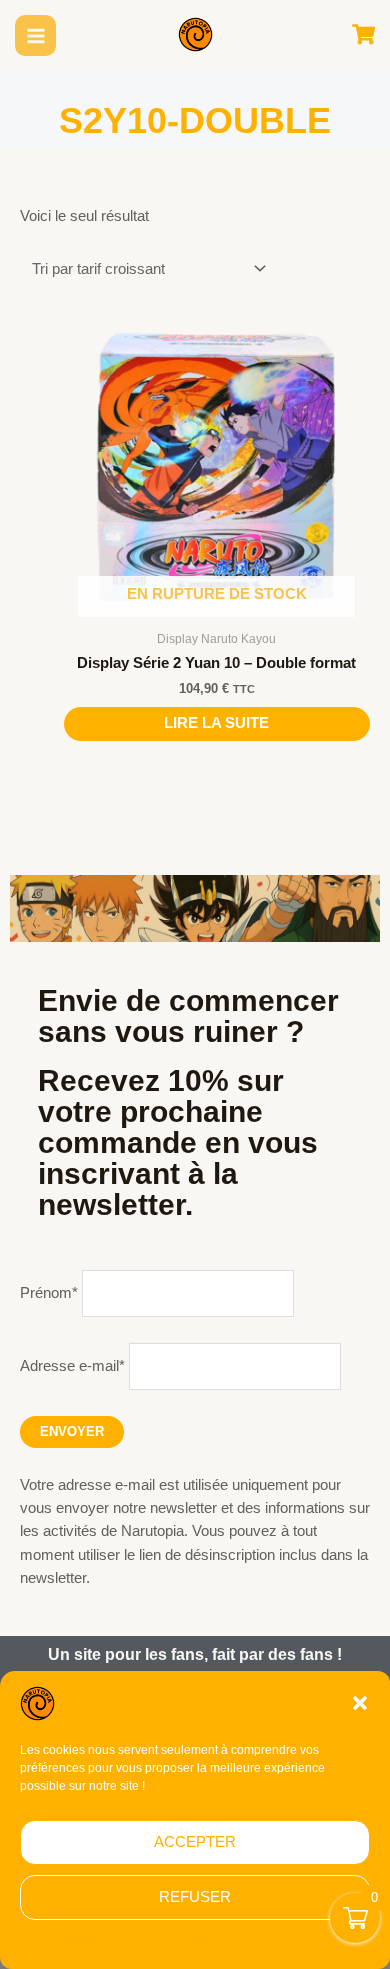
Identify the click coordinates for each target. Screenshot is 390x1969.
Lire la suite (216, 723)
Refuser (195, 1896)
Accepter (195, 1841)
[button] (360, 1703)
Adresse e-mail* (72, 1366)
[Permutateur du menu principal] (36, 36)
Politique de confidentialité (250, 1942)
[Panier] (363, 35)
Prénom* (49, 1293)
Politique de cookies (113, 1942)
